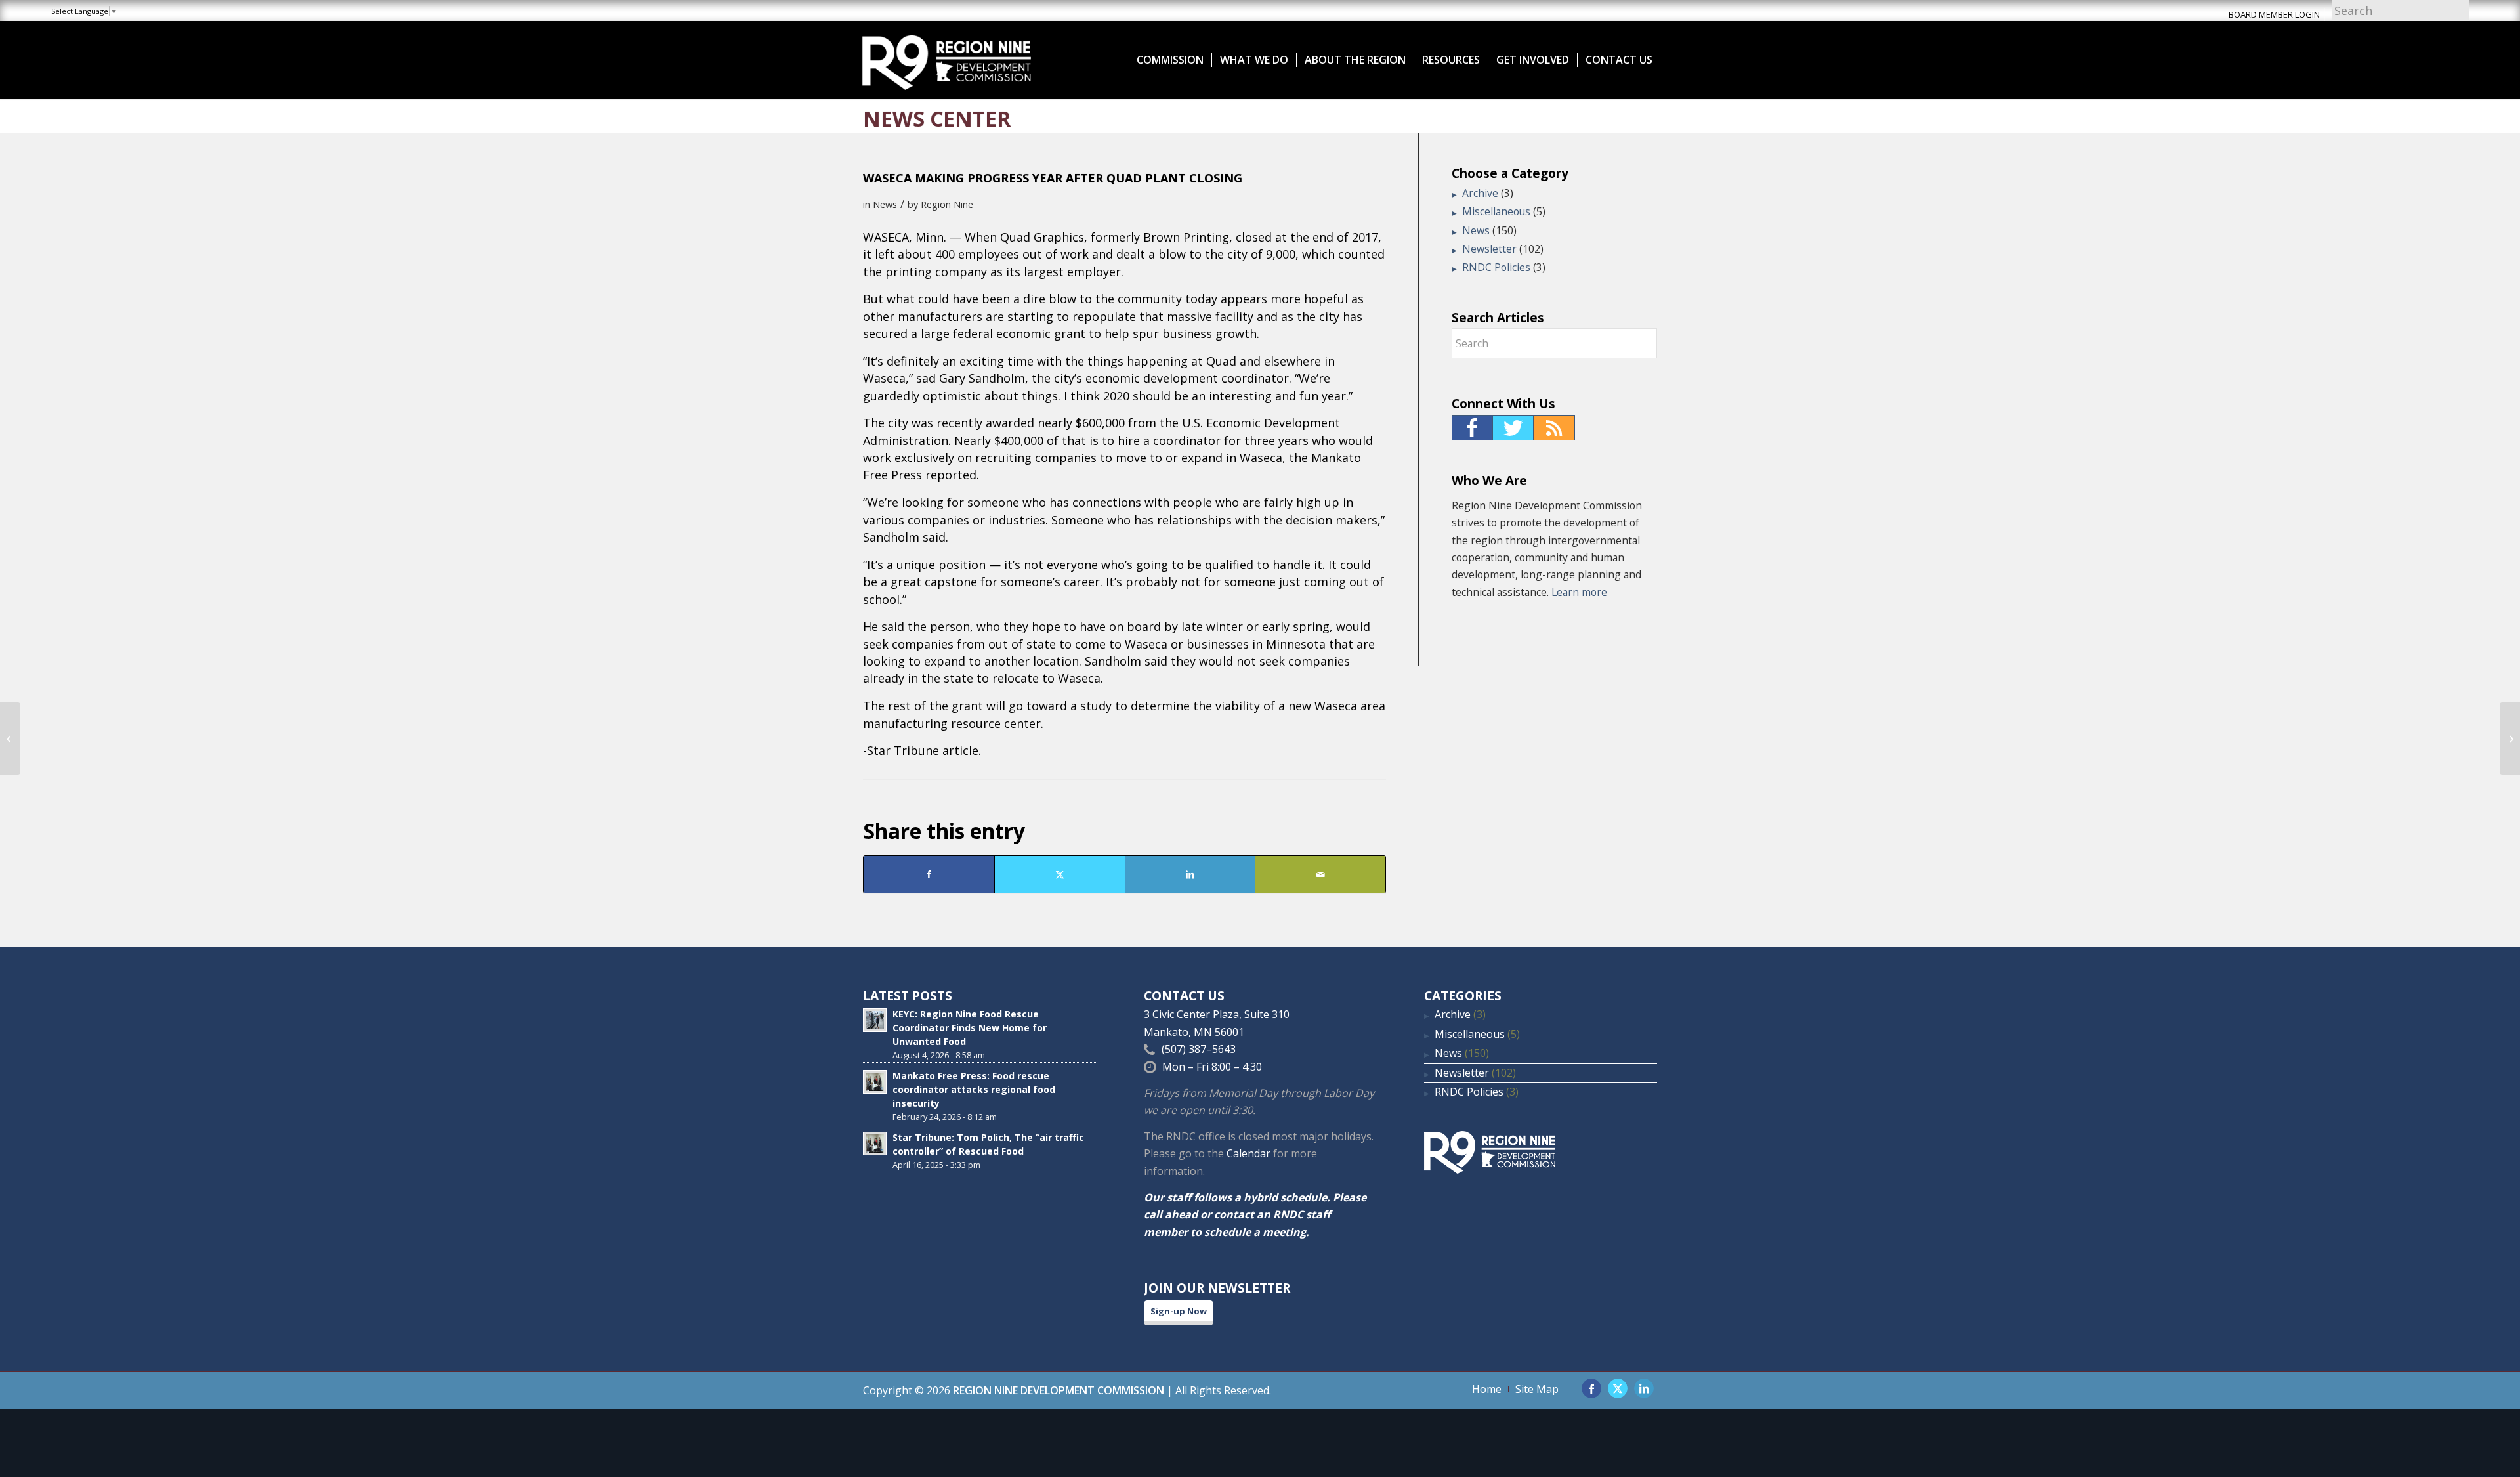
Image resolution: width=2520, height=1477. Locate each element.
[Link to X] (1618, 1388)
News (885, 204)
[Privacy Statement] (10, 739)
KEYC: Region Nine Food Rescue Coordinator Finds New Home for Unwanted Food (970, 1028)
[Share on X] (1060, 874)
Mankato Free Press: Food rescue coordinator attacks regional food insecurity (974, 1089)
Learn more (1579, 592)
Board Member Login (2274, 14)
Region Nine (947, 204)
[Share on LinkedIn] (1190, 874)
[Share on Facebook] (929, 874)
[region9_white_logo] (947, 60)
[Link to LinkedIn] (1644, 1388)
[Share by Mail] (1320, 874)
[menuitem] (1170, 60)
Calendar (1249, 1153)
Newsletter (1489, 249)
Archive (1480, 193)
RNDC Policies (1496, 267)
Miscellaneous (1496, 211)
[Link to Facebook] (1591, 1388)
